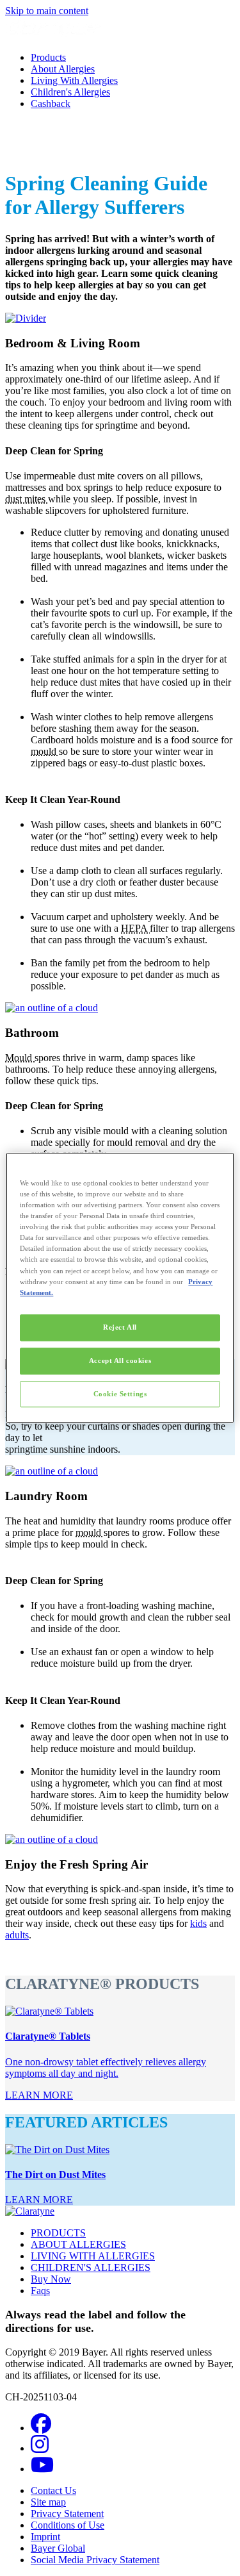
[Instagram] (40, 2448)
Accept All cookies (120, 1360)
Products (48, 57)
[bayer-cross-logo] (23, 152)
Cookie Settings (120, 1394)
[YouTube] (42, 2469)
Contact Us (53, 2490)
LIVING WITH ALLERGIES (93, 2256)
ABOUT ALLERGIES (78, 2244)
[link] (39, 2095)
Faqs (40, 2291)
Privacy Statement (67, 2514)
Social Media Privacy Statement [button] (95, 2560)
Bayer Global (58, 2548)
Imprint (45, 2537)
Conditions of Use (68, 2525)
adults (17, 1935)
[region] (120, 1288)
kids (198, 1923)
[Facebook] (41, 2428)
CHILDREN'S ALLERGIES (91, 2267)
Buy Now (51, 2279)
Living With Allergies (74, 80)
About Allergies (63, 69)
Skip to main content (47, 11)
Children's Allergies (70, 92)
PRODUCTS (58, 2233)
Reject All (120, 1327)
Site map (48, 2502)
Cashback (51, 103)
